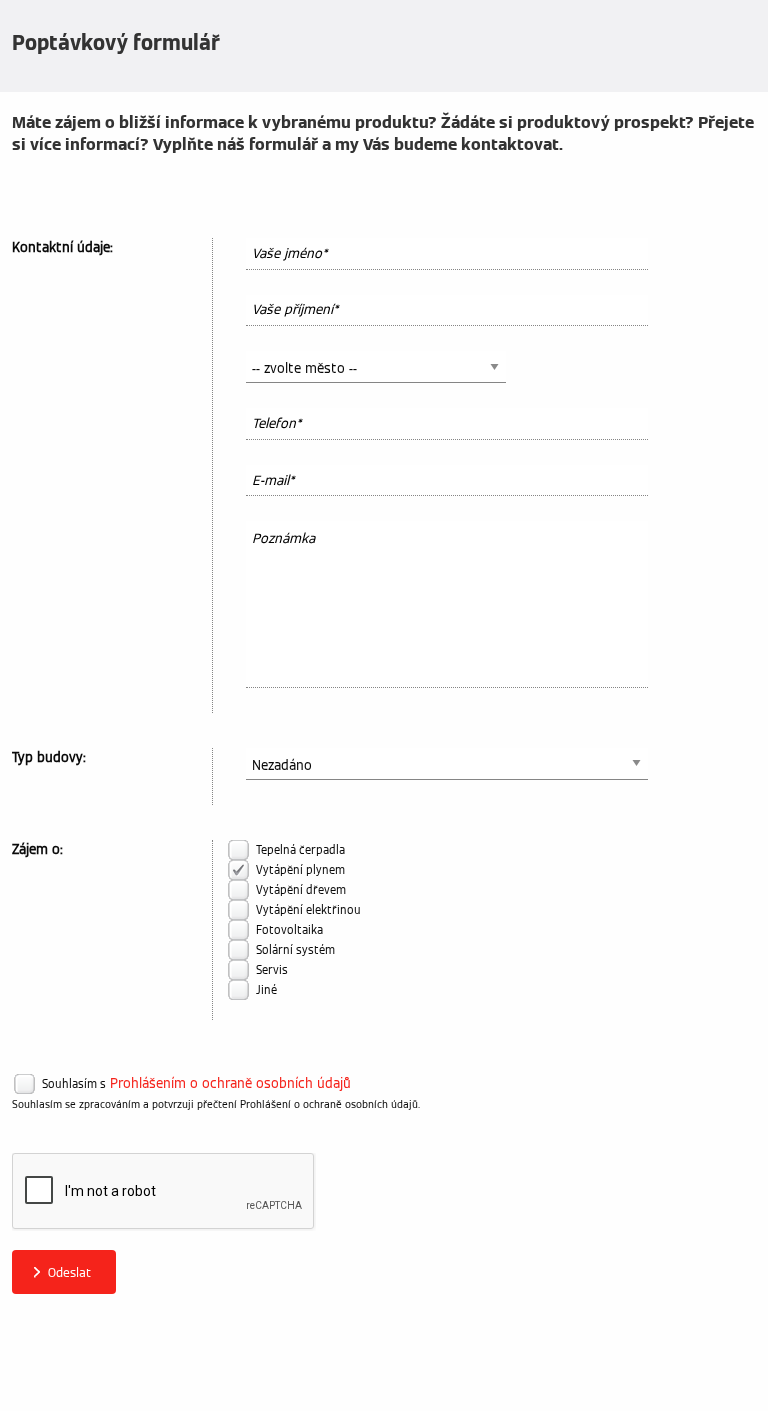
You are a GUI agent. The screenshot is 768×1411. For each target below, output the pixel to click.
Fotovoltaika (289, 930)
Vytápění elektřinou (308, 910)
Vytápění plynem (300, 870)
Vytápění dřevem (301, 890)
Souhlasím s (74, 1084)
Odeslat (69, 1272)
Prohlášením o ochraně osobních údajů (230, 1083)
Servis (272, 970)
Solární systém (295, 950)
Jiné (266, 990)
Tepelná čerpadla (300, 850)
